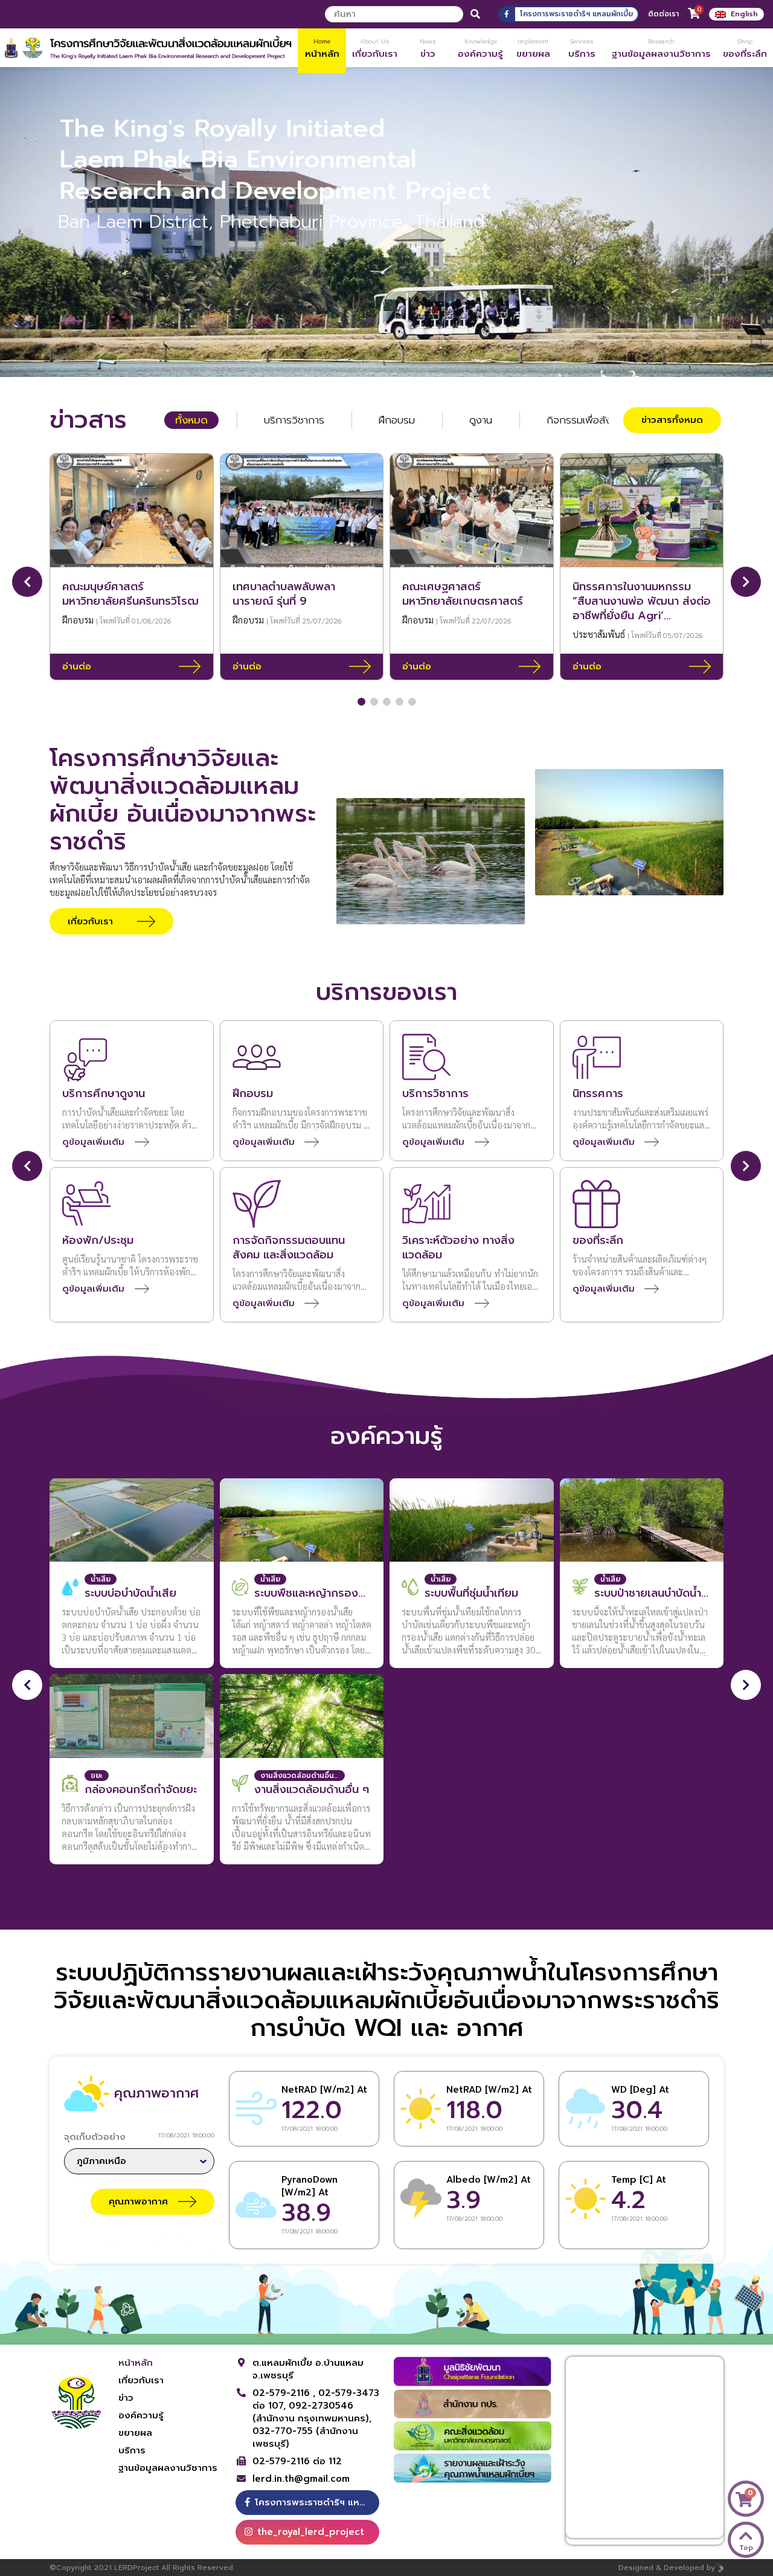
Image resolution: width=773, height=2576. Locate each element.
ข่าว (126, 2398)
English (744, 14)
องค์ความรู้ (141, 2415)
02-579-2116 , (285, 2393)
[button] (361, 702)
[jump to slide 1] (380, 360)
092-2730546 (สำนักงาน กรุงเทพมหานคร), (312, 2412)
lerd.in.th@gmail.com (301, 2479)
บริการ (132, 2450)
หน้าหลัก (136, 2363)
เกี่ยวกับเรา (141, 2380)
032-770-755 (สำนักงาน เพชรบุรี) (305, 2437)
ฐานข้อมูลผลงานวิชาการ (168, 2468)
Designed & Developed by (667, 2568)
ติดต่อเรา (663, 14)
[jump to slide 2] (393, 360)
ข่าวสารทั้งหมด (672, 420)
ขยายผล (135, 2433)
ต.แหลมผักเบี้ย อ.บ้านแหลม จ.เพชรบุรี (308, 2369)
